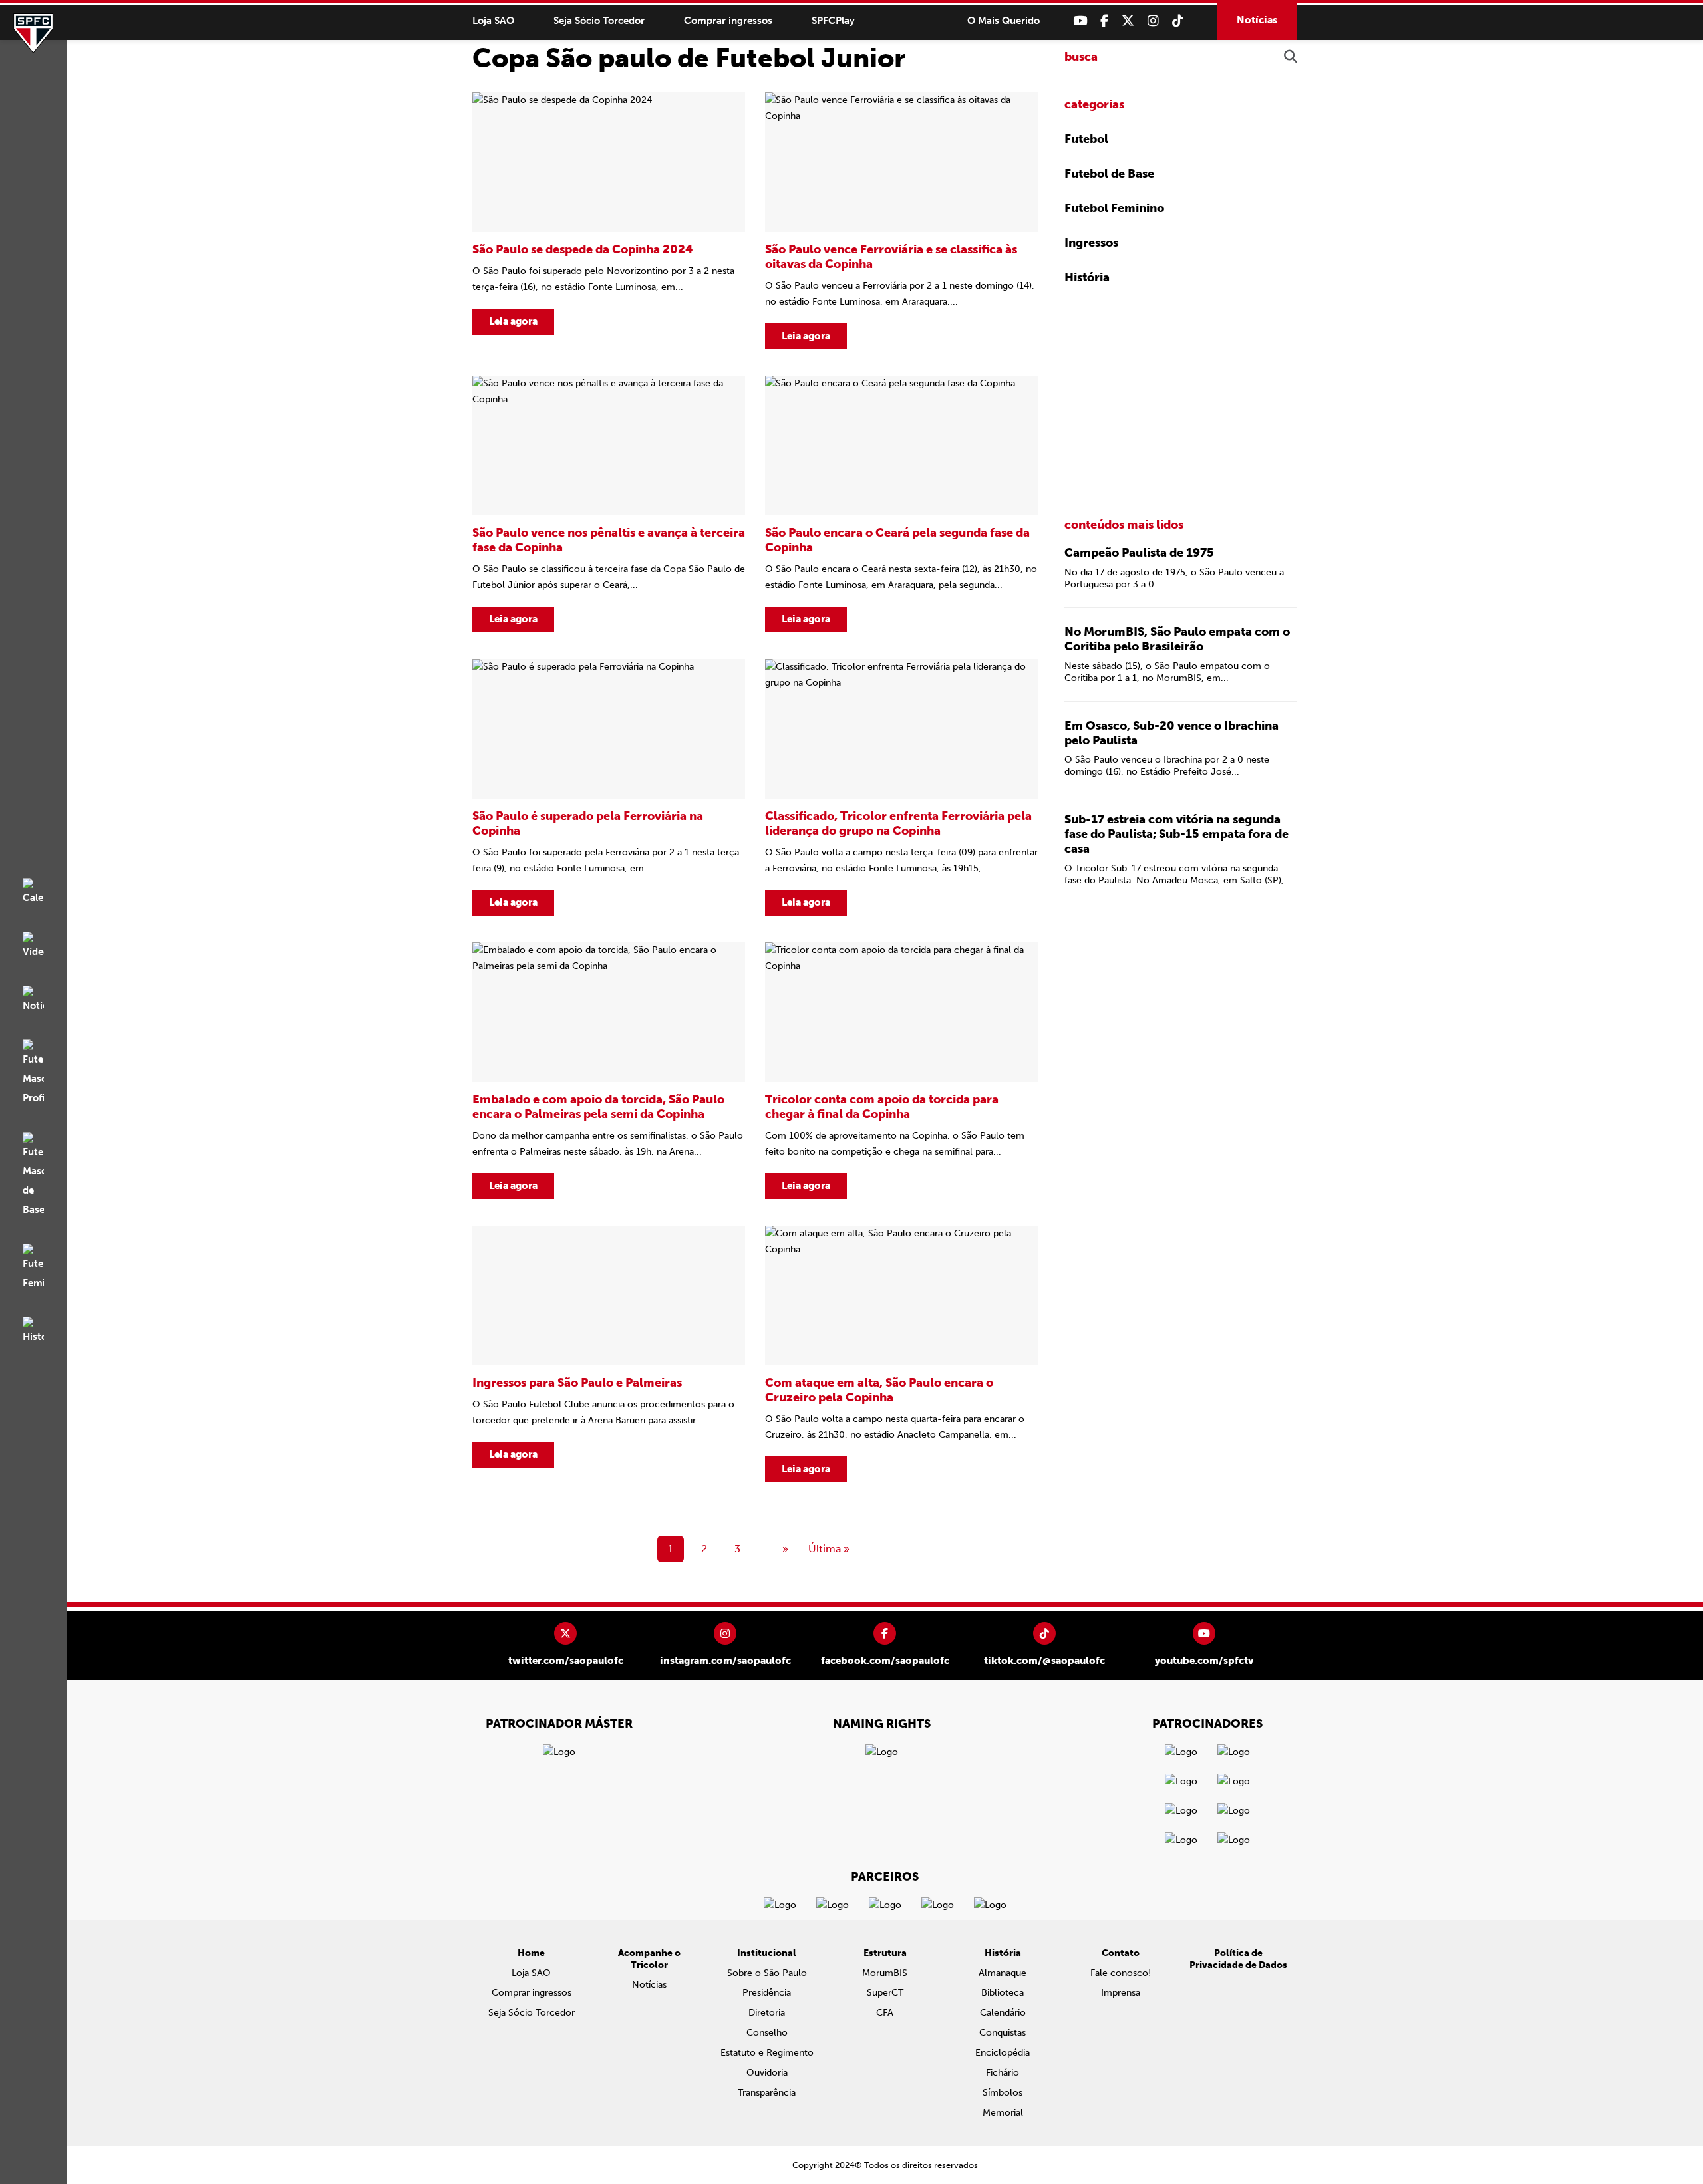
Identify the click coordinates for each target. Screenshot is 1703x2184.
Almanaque (1003, 1973)
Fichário (1003, 2073)
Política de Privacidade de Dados (1238, 1959)
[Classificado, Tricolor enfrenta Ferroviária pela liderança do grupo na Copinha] (901, 787)
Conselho (767, 2033)
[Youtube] (1080, 21)
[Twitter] (1128, 21)
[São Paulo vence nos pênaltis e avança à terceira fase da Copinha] (609, 504)
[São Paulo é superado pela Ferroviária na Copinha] (609, 787)
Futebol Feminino (1114, 208)
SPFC (33, 33)
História (1087, 277)
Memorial (1003, 2113)
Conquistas (1003, 2033)
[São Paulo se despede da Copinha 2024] (609, 221)
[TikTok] (1178, 21)
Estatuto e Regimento (767, 2053)
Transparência (767, 2093)
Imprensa (1121, 1993)
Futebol (1086, 139)
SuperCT (885, 1993)
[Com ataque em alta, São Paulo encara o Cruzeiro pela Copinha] (901, 1354)
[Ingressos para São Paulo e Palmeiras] (609, 1354)
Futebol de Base (1109, 174)
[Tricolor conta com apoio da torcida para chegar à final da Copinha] (901, 1071)
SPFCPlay (833, 21)
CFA (885, 2013)
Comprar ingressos (728, 21)
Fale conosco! (1121, 1973)
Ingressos (1091, 243)
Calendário (1003, 2013)
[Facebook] (1104, 21)
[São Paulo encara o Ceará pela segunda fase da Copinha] (901, 504)
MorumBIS (885, 1973)
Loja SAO (493, 21)
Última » (829, 1549)
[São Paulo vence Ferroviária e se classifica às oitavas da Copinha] (901, 221)
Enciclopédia (1003, 2053)
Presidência (767, 1993)
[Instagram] (1153, 21)
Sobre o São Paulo (767, 1973)
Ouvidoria (767, 2073)
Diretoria (767, 2013)
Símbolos (1003, 2093)
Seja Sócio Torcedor (599, 21)
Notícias (1257, 20)
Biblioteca (1003, 1993)
